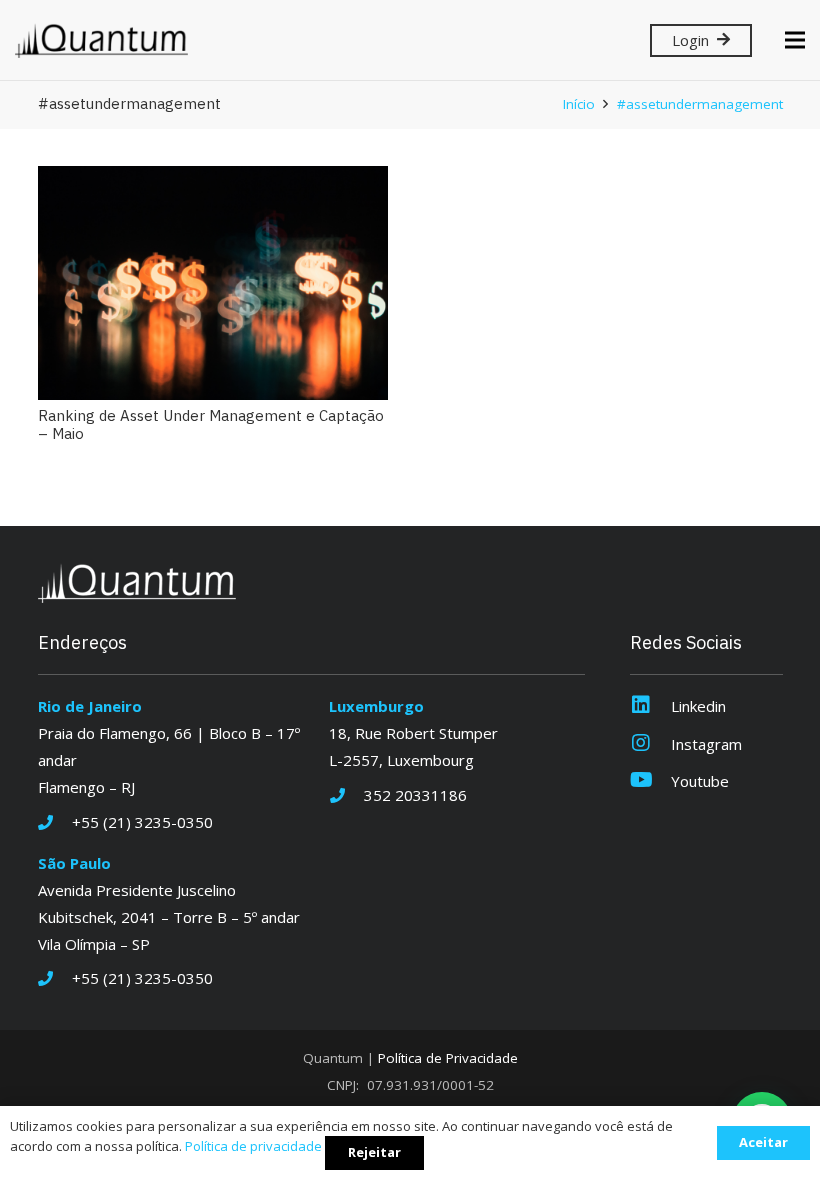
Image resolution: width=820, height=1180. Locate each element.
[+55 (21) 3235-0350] (55, 822)
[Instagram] (650, 744)
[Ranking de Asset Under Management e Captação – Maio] (213, 282)
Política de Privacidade (448, 1058)
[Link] (101, 40)
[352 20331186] (346, 795)
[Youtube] (650, 781)
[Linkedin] (650, 706)
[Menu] (795, 40)
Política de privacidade (253, 1146)
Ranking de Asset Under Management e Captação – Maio (211, 424)
